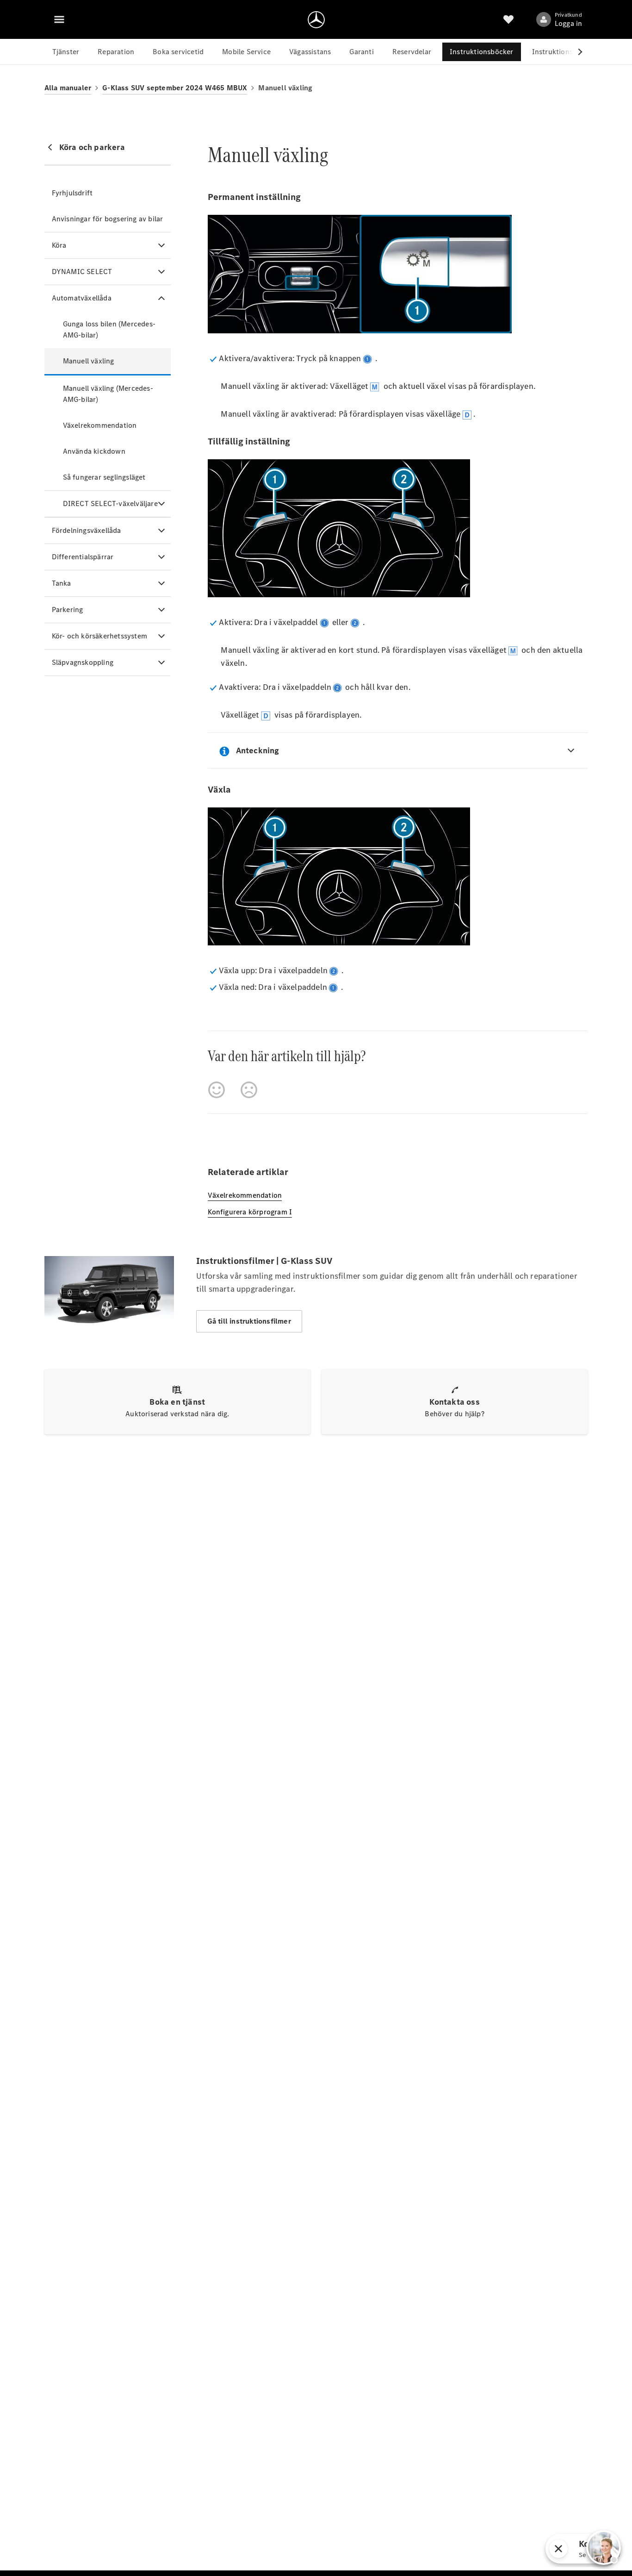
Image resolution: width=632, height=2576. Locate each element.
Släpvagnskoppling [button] (83, 662)
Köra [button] (59, 245)
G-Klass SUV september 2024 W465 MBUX (175, 88)
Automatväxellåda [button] (82, 298)
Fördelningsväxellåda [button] (87, 530)
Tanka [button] (62, 583)
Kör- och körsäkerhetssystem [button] (99, 636)
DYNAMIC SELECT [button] (82, 272)
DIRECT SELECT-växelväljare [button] (110, 503)
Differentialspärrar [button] (83, 557)
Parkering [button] (68, 610)
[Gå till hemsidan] (316, 19)
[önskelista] (508, 19)
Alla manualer (68, 88)
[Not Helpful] (249, 1090)
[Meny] (59, 19)
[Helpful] (217, 1090)
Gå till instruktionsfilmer (249, 1321)
